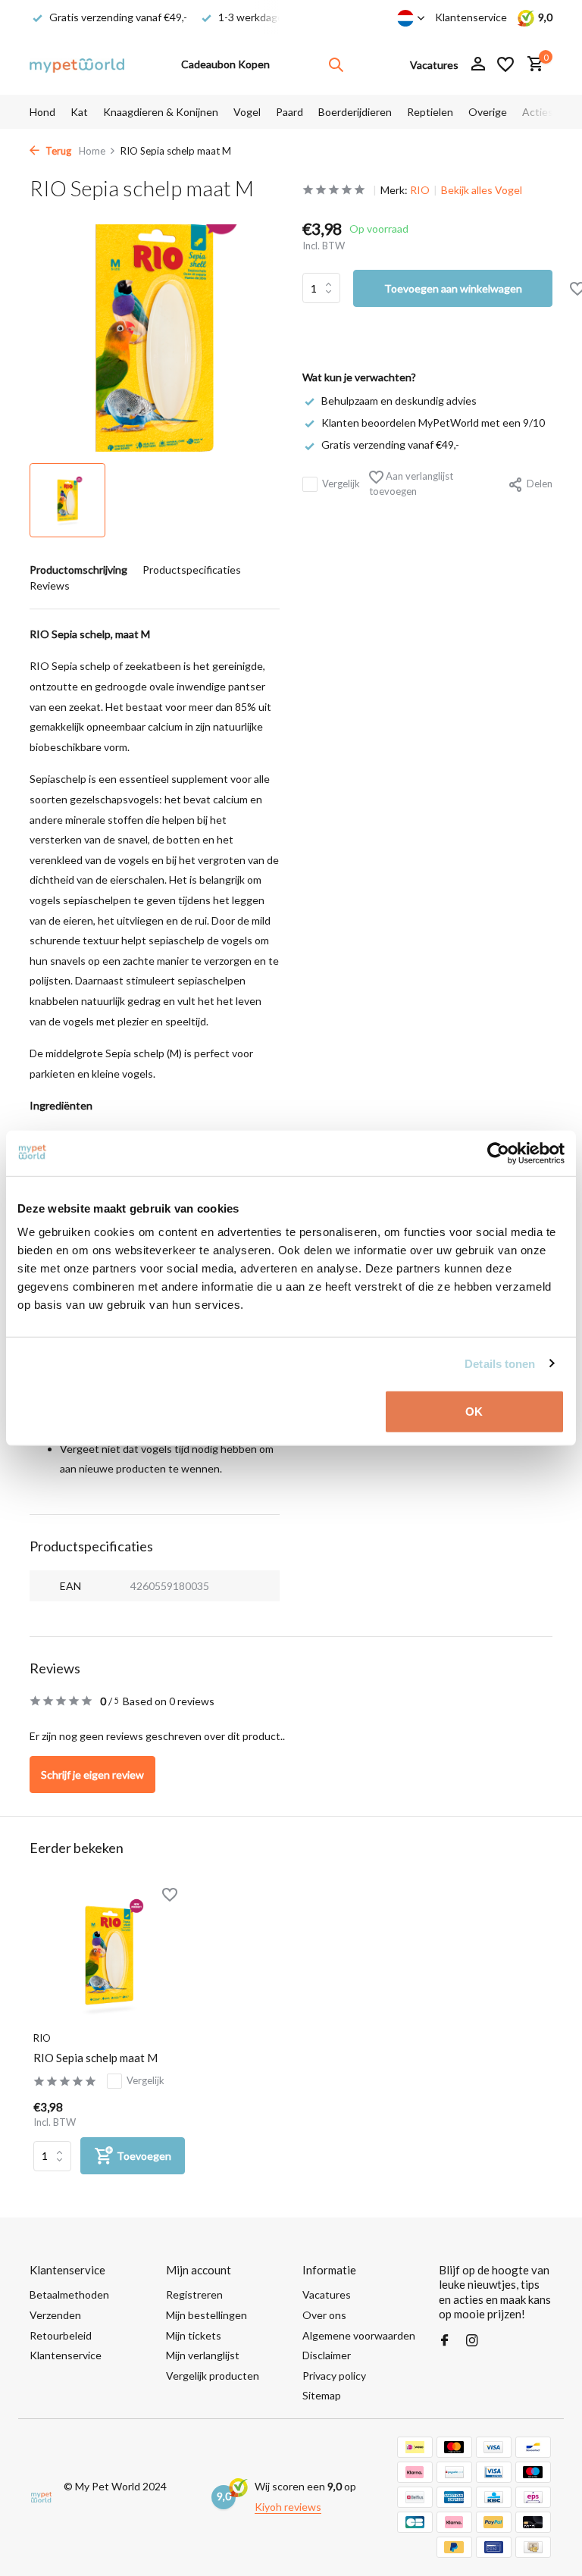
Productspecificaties (192, 570)
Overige (488, 112)
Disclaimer (327, 2355)
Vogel (247, 112)
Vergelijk (341, 484)
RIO (420, 190)
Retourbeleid (61, 2335)
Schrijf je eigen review (92, 1775)
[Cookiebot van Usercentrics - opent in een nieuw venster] (498, 1153)
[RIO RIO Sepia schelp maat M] (109, 1955)
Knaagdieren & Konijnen (161, 112)
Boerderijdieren (355, 112)
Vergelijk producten (213, 2376)
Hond (42, 112)
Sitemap (322, 2395)
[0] (532, 64)
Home (92, 151)
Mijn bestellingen (207, 2315)
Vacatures (327, 2294)
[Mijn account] (478, 64)
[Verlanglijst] (505, 64)
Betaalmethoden (69, 2294)
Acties (538, 112)
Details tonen (500, 1363)
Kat (79, 112)
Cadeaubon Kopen (225, 64)
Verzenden (55, 2315)
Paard (289, 112)
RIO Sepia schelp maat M (95, 2058)
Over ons (324, 2315)
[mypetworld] (77, 64)
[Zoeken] (336, 64)
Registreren (194, 2294)
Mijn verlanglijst (203, 2355)
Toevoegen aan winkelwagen (453, 288)
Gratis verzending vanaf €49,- (390, 444)
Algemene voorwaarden (359, 2335)
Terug (57, 151)
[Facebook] (445, 2341)
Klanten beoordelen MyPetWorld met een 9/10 (433, 423)
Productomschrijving (78, 570)
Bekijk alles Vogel (482, 190)
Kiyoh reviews (288, 2507)
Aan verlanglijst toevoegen (411, 484)
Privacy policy (334, 2376)
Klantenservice (471, 17)
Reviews (50, 585)
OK (474, 1412)
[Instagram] (472, 2341)
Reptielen (430, 112)
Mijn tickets (194, 2335)
